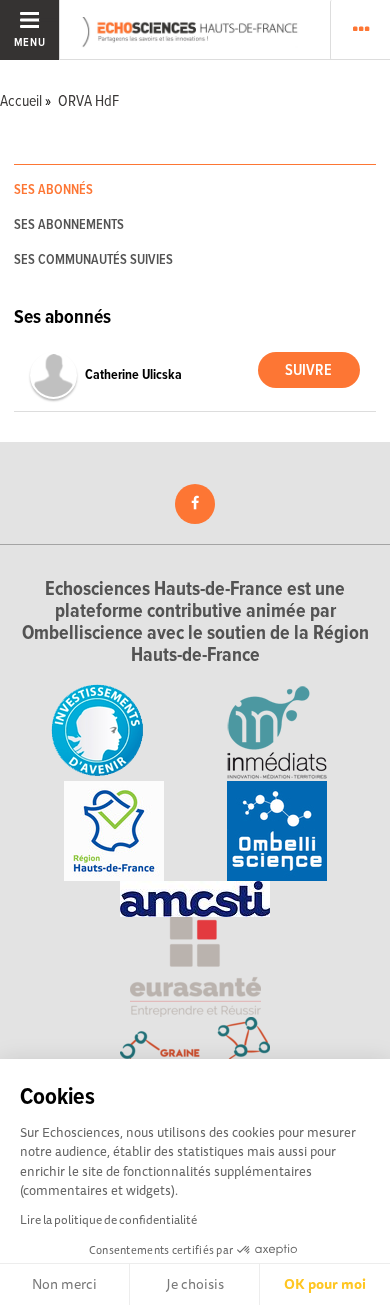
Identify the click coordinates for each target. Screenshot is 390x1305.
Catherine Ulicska (133, 375)
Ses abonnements (69, 225)
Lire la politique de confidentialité (108, 1219)
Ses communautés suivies (93, 260)
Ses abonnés (53, 190)
